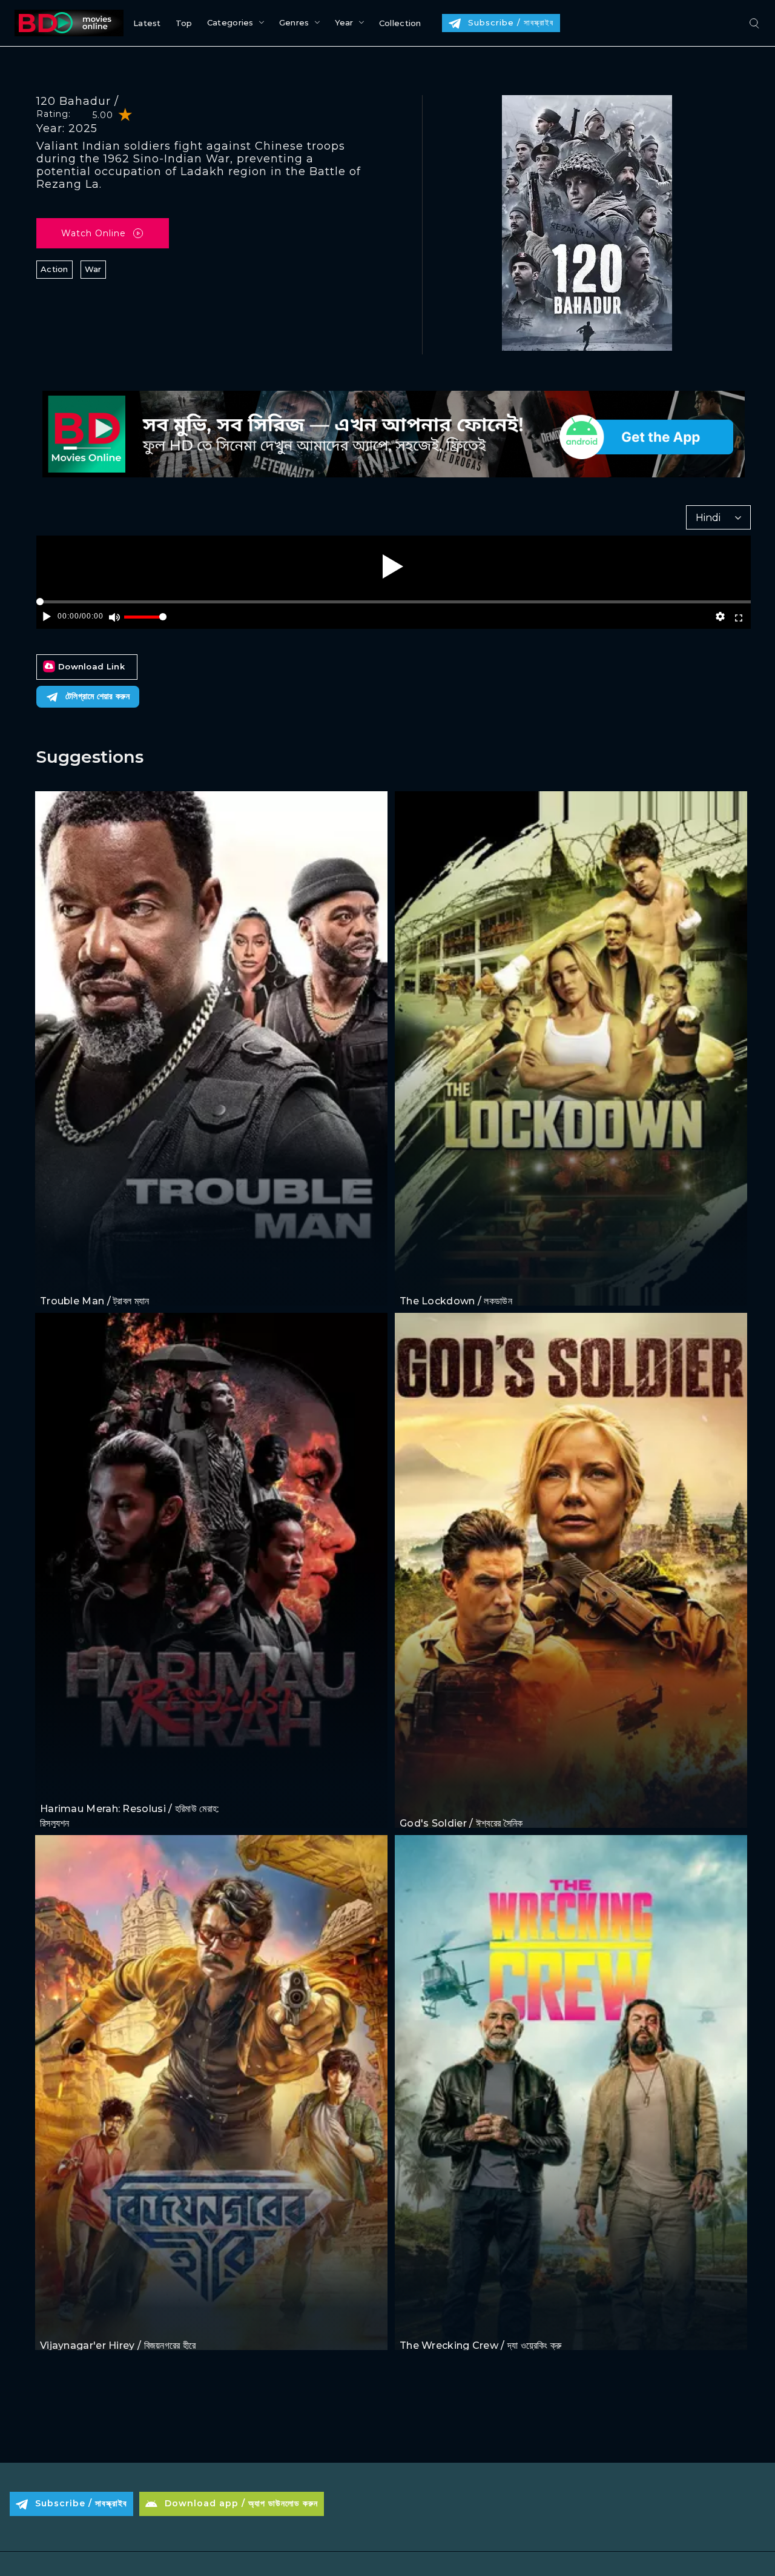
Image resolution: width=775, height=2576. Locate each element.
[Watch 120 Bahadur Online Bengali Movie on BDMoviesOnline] (67, 23)
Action (54, 269)
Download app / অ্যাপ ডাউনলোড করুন (241, 2503)
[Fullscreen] (738, 617)
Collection (400, 23)
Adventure (63, 2322)
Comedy (92, 1279)
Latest (147, 23)
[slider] (145, 622)
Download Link (91, 666)
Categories (230, 22)
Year (344, 22)
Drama (55, 1786)
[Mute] (115, 617)
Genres (294, 22)
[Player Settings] (721, 617)
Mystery (107, 2322)
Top (184, 23)
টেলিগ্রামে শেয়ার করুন (97, 696)
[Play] (393, 566)
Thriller (449, 1800)
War (93, 269)
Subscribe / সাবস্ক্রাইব (511, 22)
